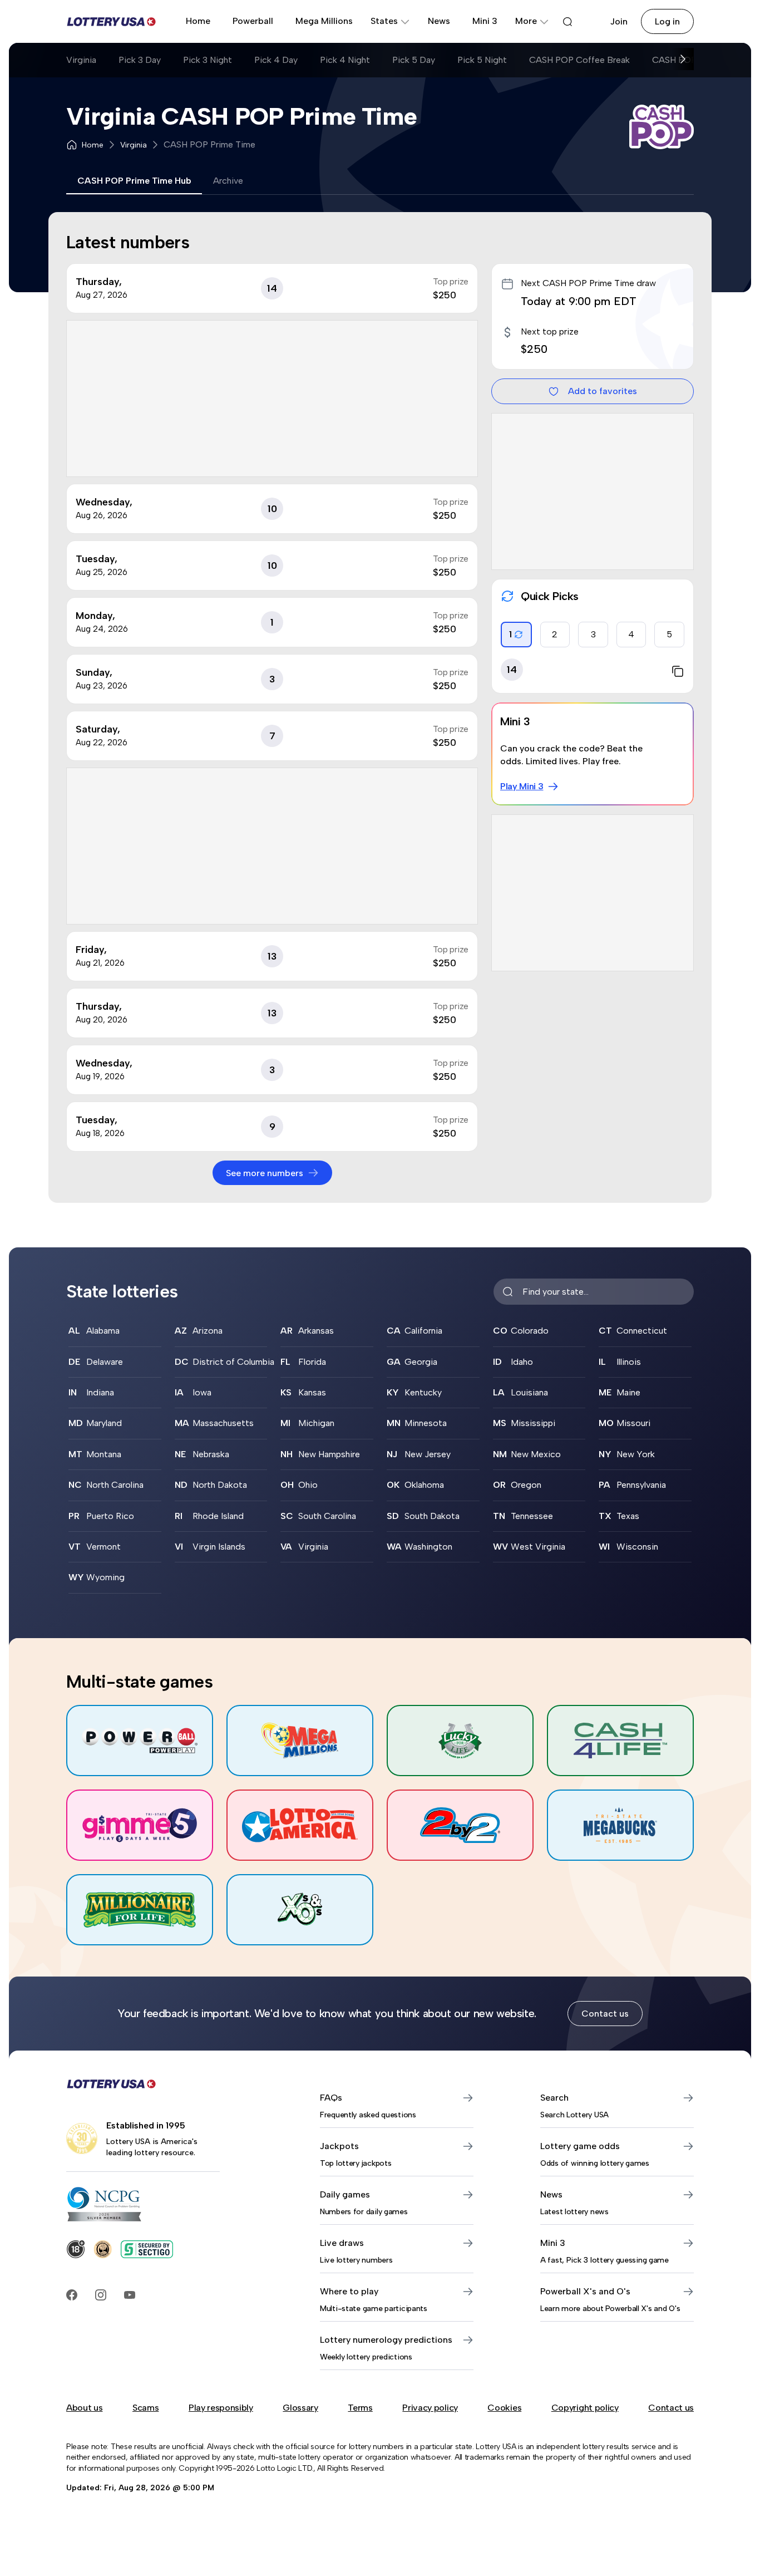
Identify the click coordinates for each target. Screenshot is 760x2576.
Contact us (605, 2014)
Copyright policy (585, 2408)
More (526, 21)
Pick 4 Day (276, 60)
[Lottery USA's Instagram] (101, 2295)
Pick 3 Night (208, 60)
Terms (360, 2408)
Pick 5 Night (482, 60)
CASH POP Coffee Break (579, 60)
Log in (667, 21)
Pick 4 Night (345, 60)
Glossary (300, 2408)
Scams (145, 2408)
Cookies (504, 2408)
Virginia (81, 60)
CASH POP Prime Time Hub (134, 181)
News (439, 21)
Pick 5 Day (414, 60)
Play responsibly (221, 2408)
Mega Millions (324, 21)
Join (619, 21)
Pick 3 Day (140, 60)
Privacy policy (430, 2408)
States (384, 21)
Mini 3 (485, 21)
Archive (228, 181)
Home (198, 21)
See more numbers (265, 1173)
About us (84, 2408)
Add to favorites (603, 391)
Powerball (253, 21)
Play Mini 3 (522, 786)
